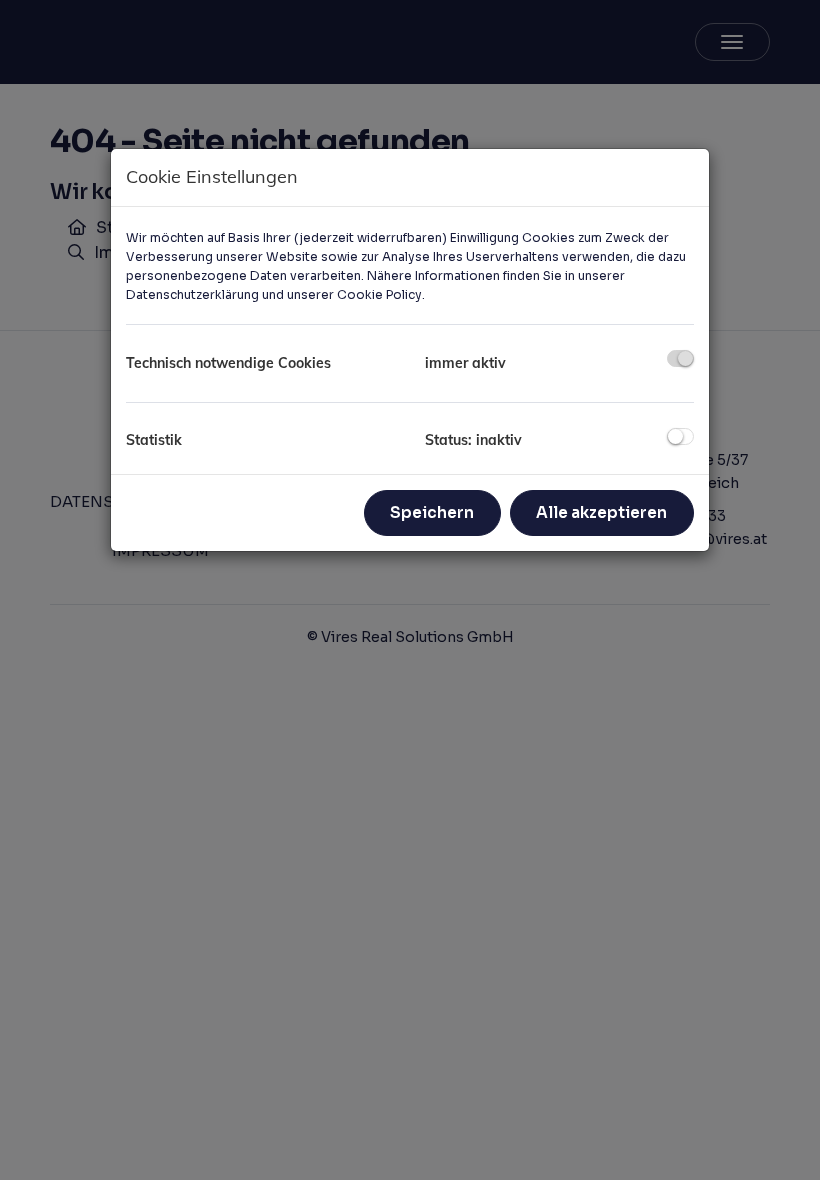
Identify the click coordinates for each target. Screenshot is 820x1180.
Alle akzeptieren (601, 512)
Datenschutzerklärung (192, 294)
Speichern (432, 512)
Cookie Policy (379, 294)
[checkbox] (680, 358)
